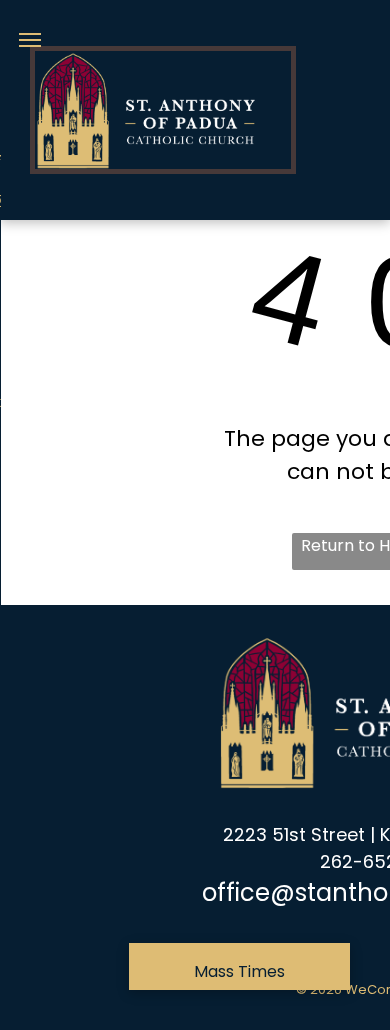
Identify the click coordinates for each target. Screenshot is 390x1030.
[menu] (30, 40)
